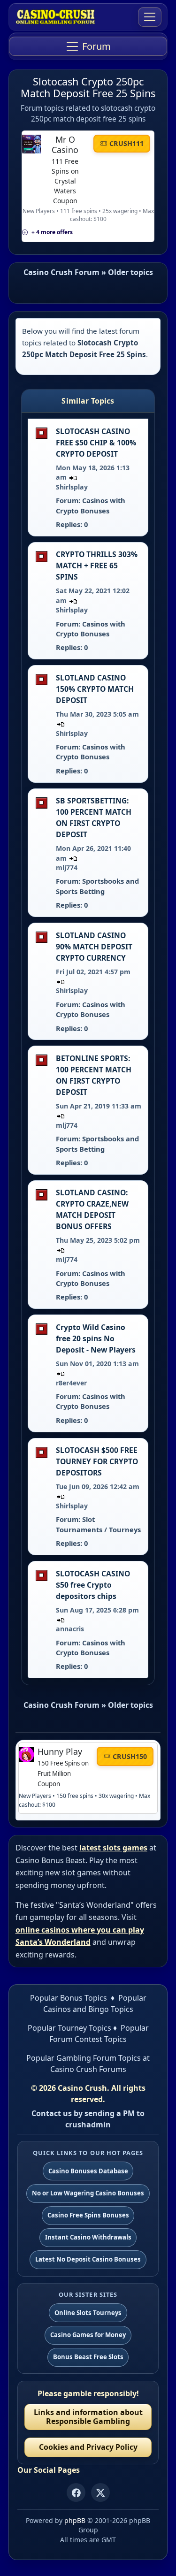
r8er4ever (71, 1383)
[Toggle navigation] (150, 17)
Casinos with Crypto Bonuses (91, 505)
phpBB (75, 2520)
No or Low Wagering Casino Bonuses (88, 2193)
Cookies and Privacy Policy (88, 2447)
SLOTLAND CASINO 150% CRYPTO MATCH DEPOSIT (95, 689)
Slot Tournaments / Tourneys (98, 1524)
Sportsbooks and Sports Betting (97, 886)
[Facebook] (76, 2492)
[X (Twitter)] (100, 2492)
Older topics (130, 272)
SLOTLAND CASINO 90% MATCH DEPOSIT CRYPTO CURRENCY (94, 947)
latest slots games (113, 1848)
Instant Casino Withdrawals (88, 2237)
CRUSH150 (130, 1756)
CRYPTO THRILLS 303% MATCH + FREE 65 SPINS (97, 566)
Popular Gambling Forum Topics (84, 2058)
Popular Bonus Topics (69, 1998)
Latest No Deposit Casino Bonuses (88, 2259)
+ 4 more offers (52, 232)
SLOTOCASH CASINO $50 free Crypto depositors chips (93, 1585)
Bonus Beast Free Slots (88, 2357)
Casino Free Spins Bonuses (88, 2215)
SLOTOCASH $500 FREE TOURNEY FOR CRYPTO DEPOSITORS (97, 1461)
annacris (70, 1629)
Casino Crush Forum (61, 272)
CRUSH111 (126, 143)
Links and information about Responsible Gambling (88, 2417)
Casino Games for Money (88, 2335)
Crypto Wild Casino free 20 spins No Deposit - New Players (96, 1338)
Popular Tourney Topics (69, 2028)
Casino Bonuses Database (88, 2171)
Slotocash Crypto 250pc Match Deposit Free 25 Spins (88, 87)
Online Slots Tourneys (88, 2313)
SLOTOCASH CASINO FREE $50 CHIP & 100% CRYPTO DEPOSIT (96, 443)
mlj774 (67, 868)
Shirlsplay (72, 487)
